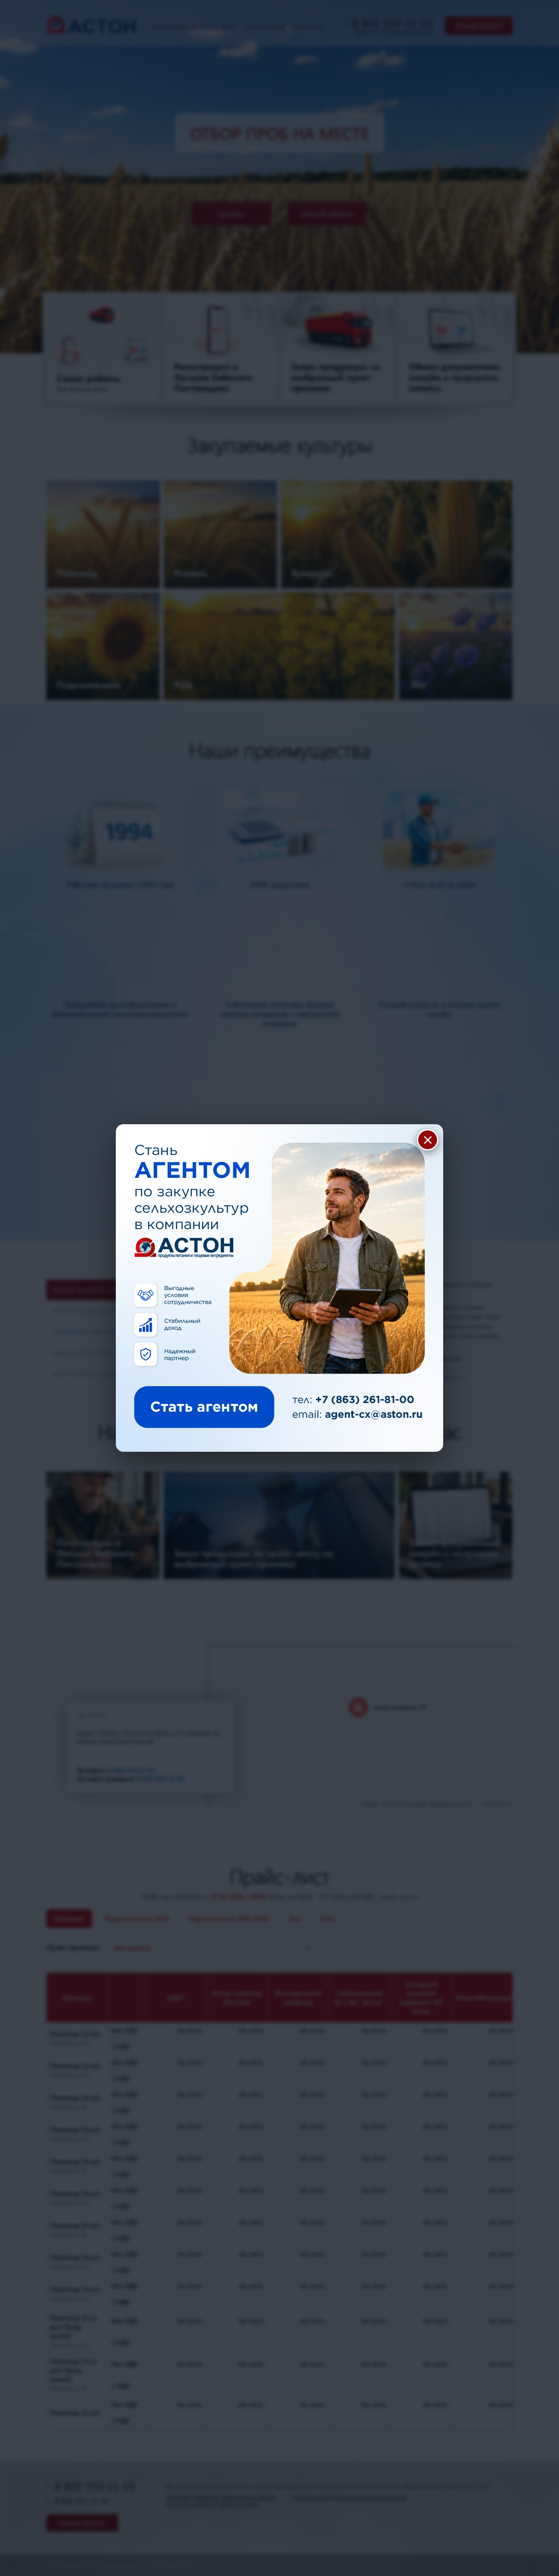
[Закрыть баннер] (428, 1140)
